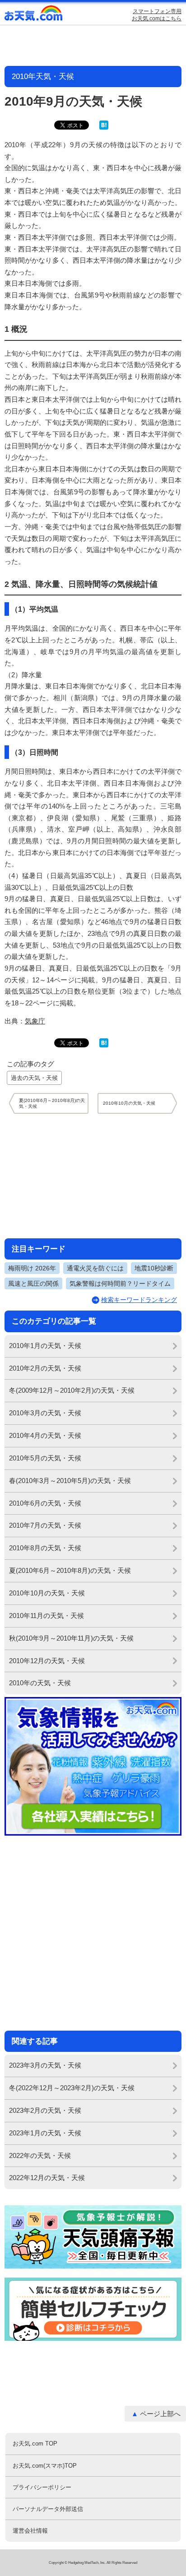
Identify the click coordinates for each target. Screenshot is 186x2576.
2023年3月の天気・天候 (45, 2065)
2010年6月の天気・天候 (45, 1503)
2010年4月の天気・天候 (45, 1435)
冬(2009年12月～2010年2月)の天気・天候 (72, 1390)
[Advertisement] (93, 1176)
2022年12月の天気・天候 (47, 2178)
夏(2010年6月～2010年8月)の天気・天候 (70, 1570)
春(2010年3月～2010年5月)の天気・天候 (70, 1481)
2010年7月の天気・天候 (45, 1525)
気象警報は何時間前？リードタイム (120, 1283)
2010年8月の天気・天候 (45, 1548)
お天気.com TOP (35, 2443)
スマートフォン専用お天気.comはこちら (157, 15)
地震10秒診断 (154, 1268)
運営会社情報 (30, 2531)
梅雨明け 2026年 (32, 1268)
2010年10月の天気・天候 (47, 1593)
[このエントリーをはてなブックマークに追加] (104, 128)
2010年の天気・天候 (40, 1683)
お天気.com (34, 15)
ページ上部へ (160, 2414)
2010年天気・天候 (43, 77)
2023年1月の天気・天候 (45, 2133)
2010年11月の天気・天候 (46, 1616)
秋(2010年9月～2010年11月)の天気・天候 (71, 1638)
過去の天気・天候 (34, 1078)
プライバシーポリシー (42, 2487)
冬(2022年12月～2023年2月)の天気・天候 (72, 2088)
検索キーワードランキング (139, 1300)
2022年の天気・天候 (40, 2155)
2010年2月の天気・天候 (45, 1368)
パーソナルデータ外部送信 (48, 2509)
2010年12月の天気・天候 (47, 1661)
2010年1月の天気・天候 (45, 1346)
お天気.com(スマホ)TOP (45, 2466)
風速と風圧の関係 (33, 1283)
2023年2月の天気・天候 (45, 2110)
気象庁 (35, 1021)
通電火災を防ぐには (95, 1268)
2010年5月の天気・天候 (45, 1458)
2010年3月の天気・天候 (45, 1413)
